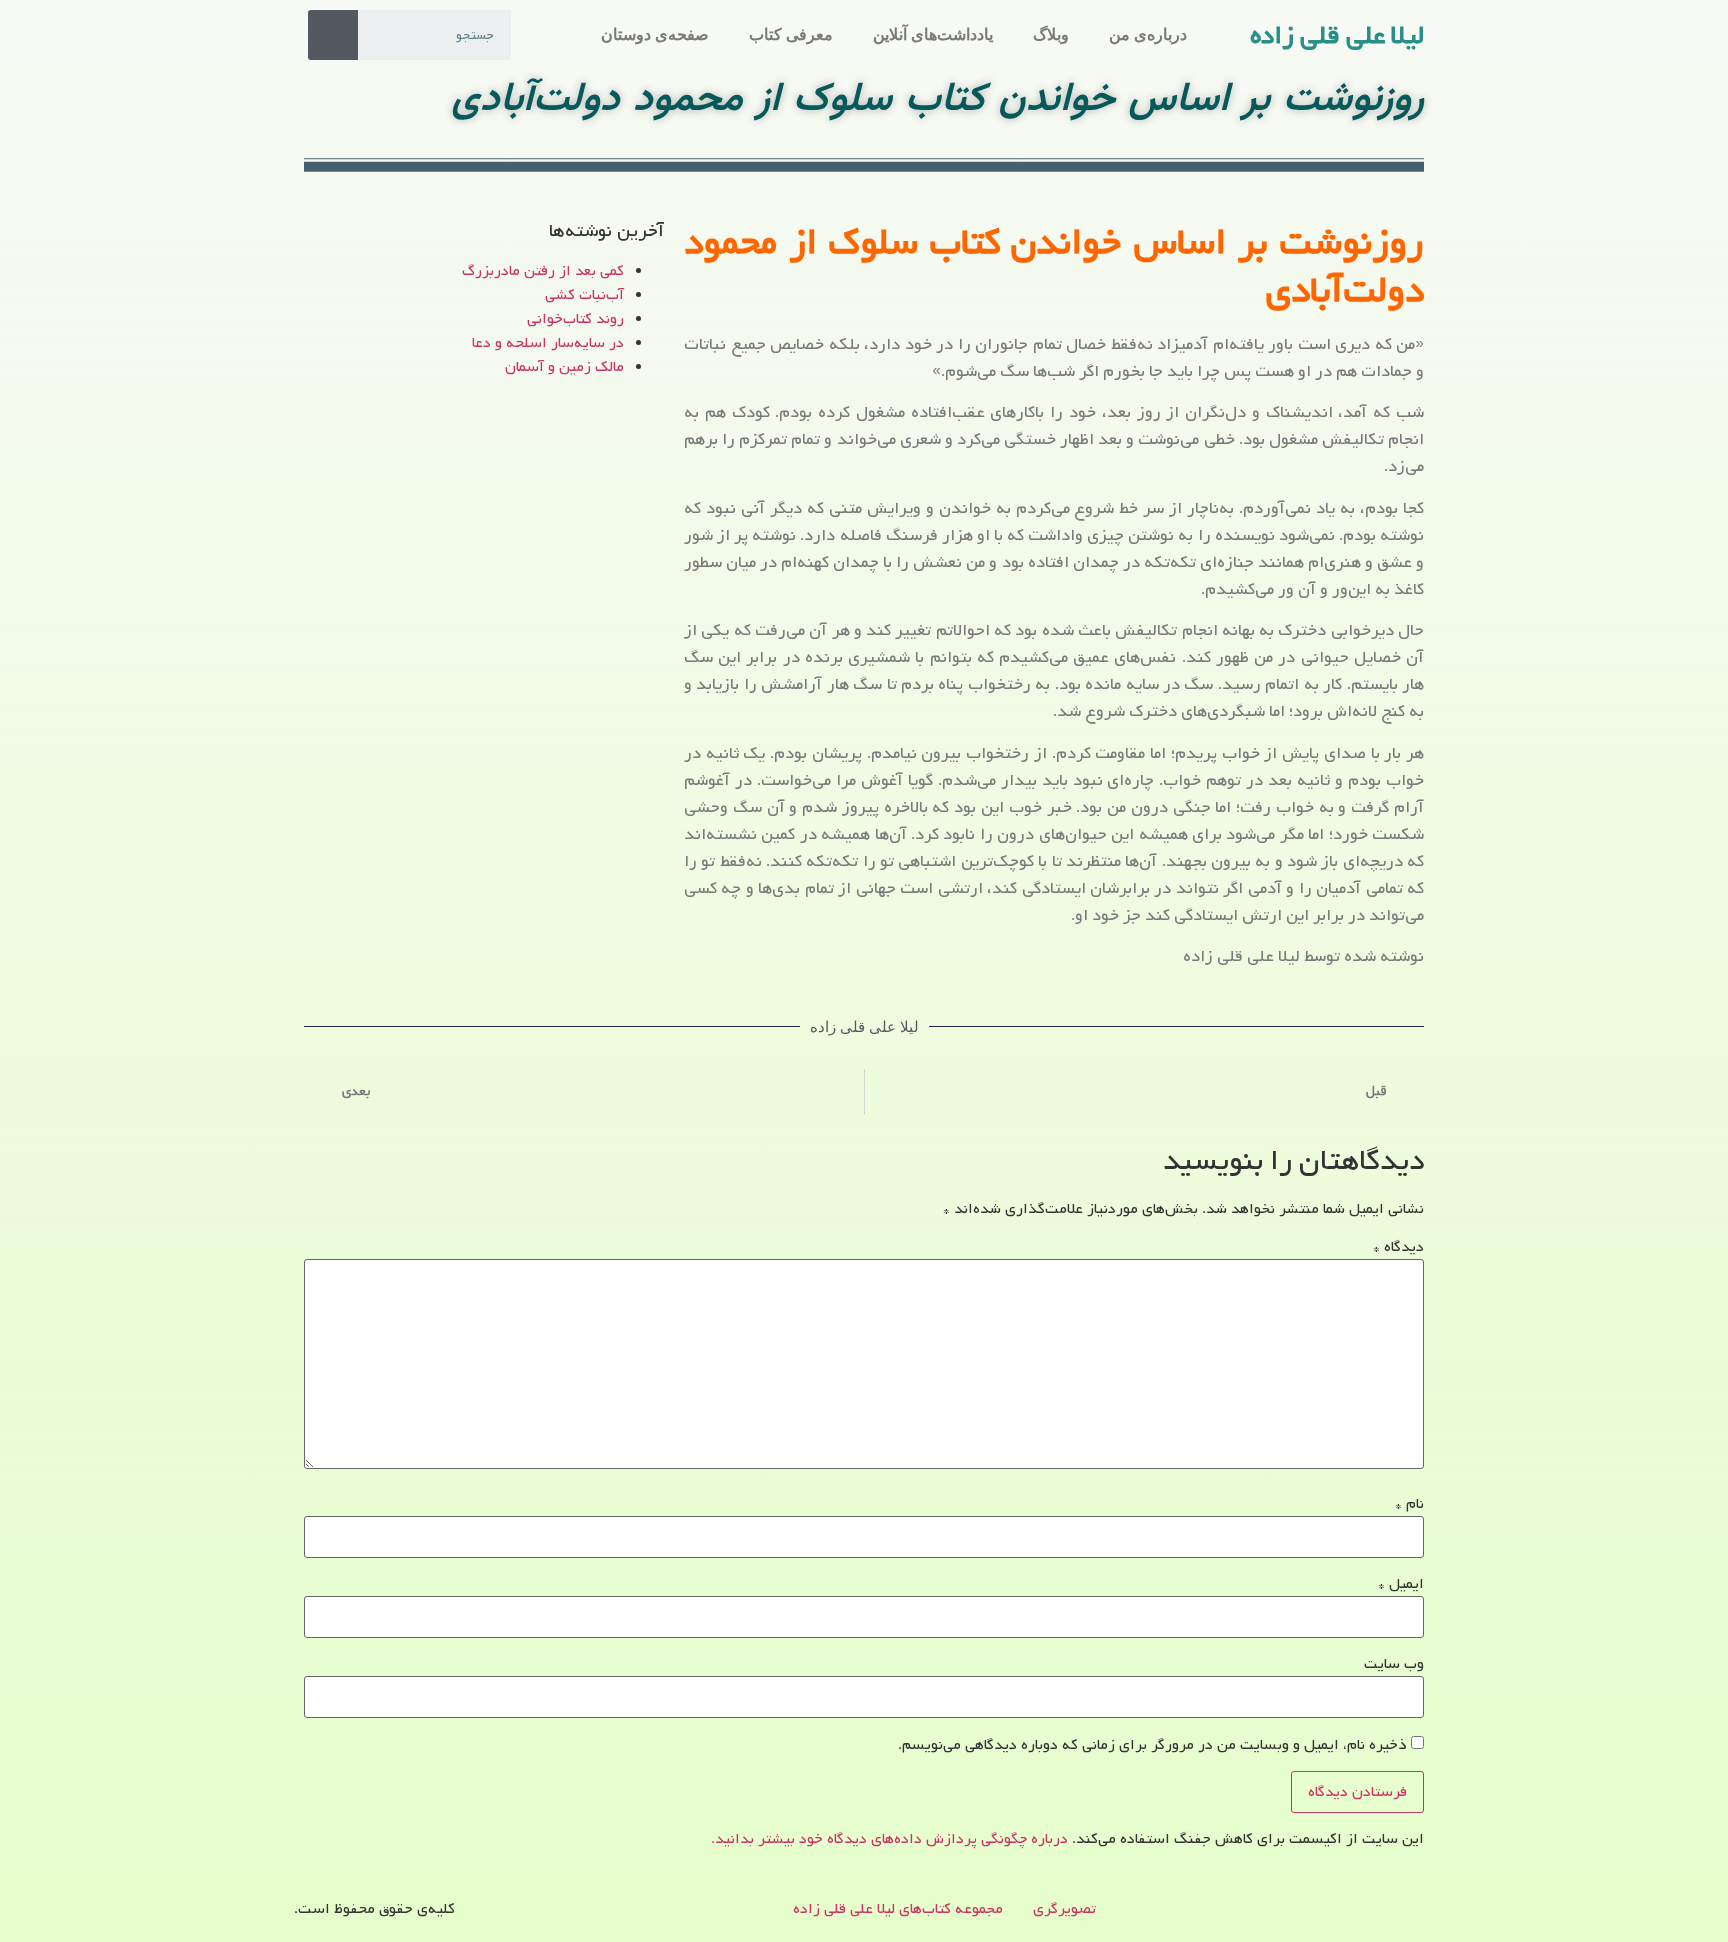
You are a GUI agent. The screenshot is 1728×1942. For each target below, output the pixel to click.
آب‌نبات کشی (584, 295)
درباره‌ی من (1148, 34)
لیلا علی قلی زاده (1337, 36)
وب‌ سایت (1394, 1664)
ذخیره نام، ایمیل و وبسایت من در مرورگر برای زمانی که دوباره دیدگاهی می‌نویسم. (1152, 1745)
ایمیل (1401, 1584)
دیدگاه (1398, 1247)
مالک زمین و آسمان (564, 367)
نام (1409, 1504)
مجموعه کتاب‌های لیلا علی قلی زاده (898, 1909)
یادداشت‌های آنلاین (933, 34)
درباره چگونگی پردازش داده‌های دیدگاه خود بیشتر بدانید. (889, 1839)
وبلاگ (1051, 34)
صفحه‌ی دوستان (655, 34)
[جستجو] (333, 35)
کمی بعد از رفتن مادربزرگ (543, 271)
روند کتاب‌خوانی (575, 319)
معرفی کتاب (791, 34)
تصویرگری (1064, 1909)
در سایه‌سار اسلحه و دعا (548, 343)
